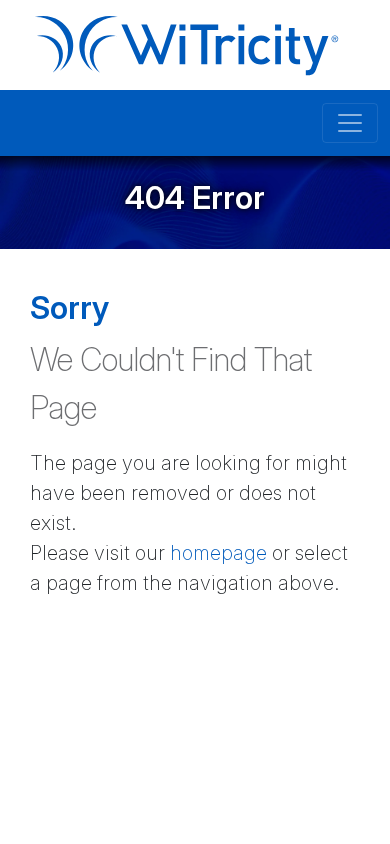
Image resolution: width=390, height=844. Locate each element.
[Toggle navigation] (350, 123)
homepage (218, 553)
